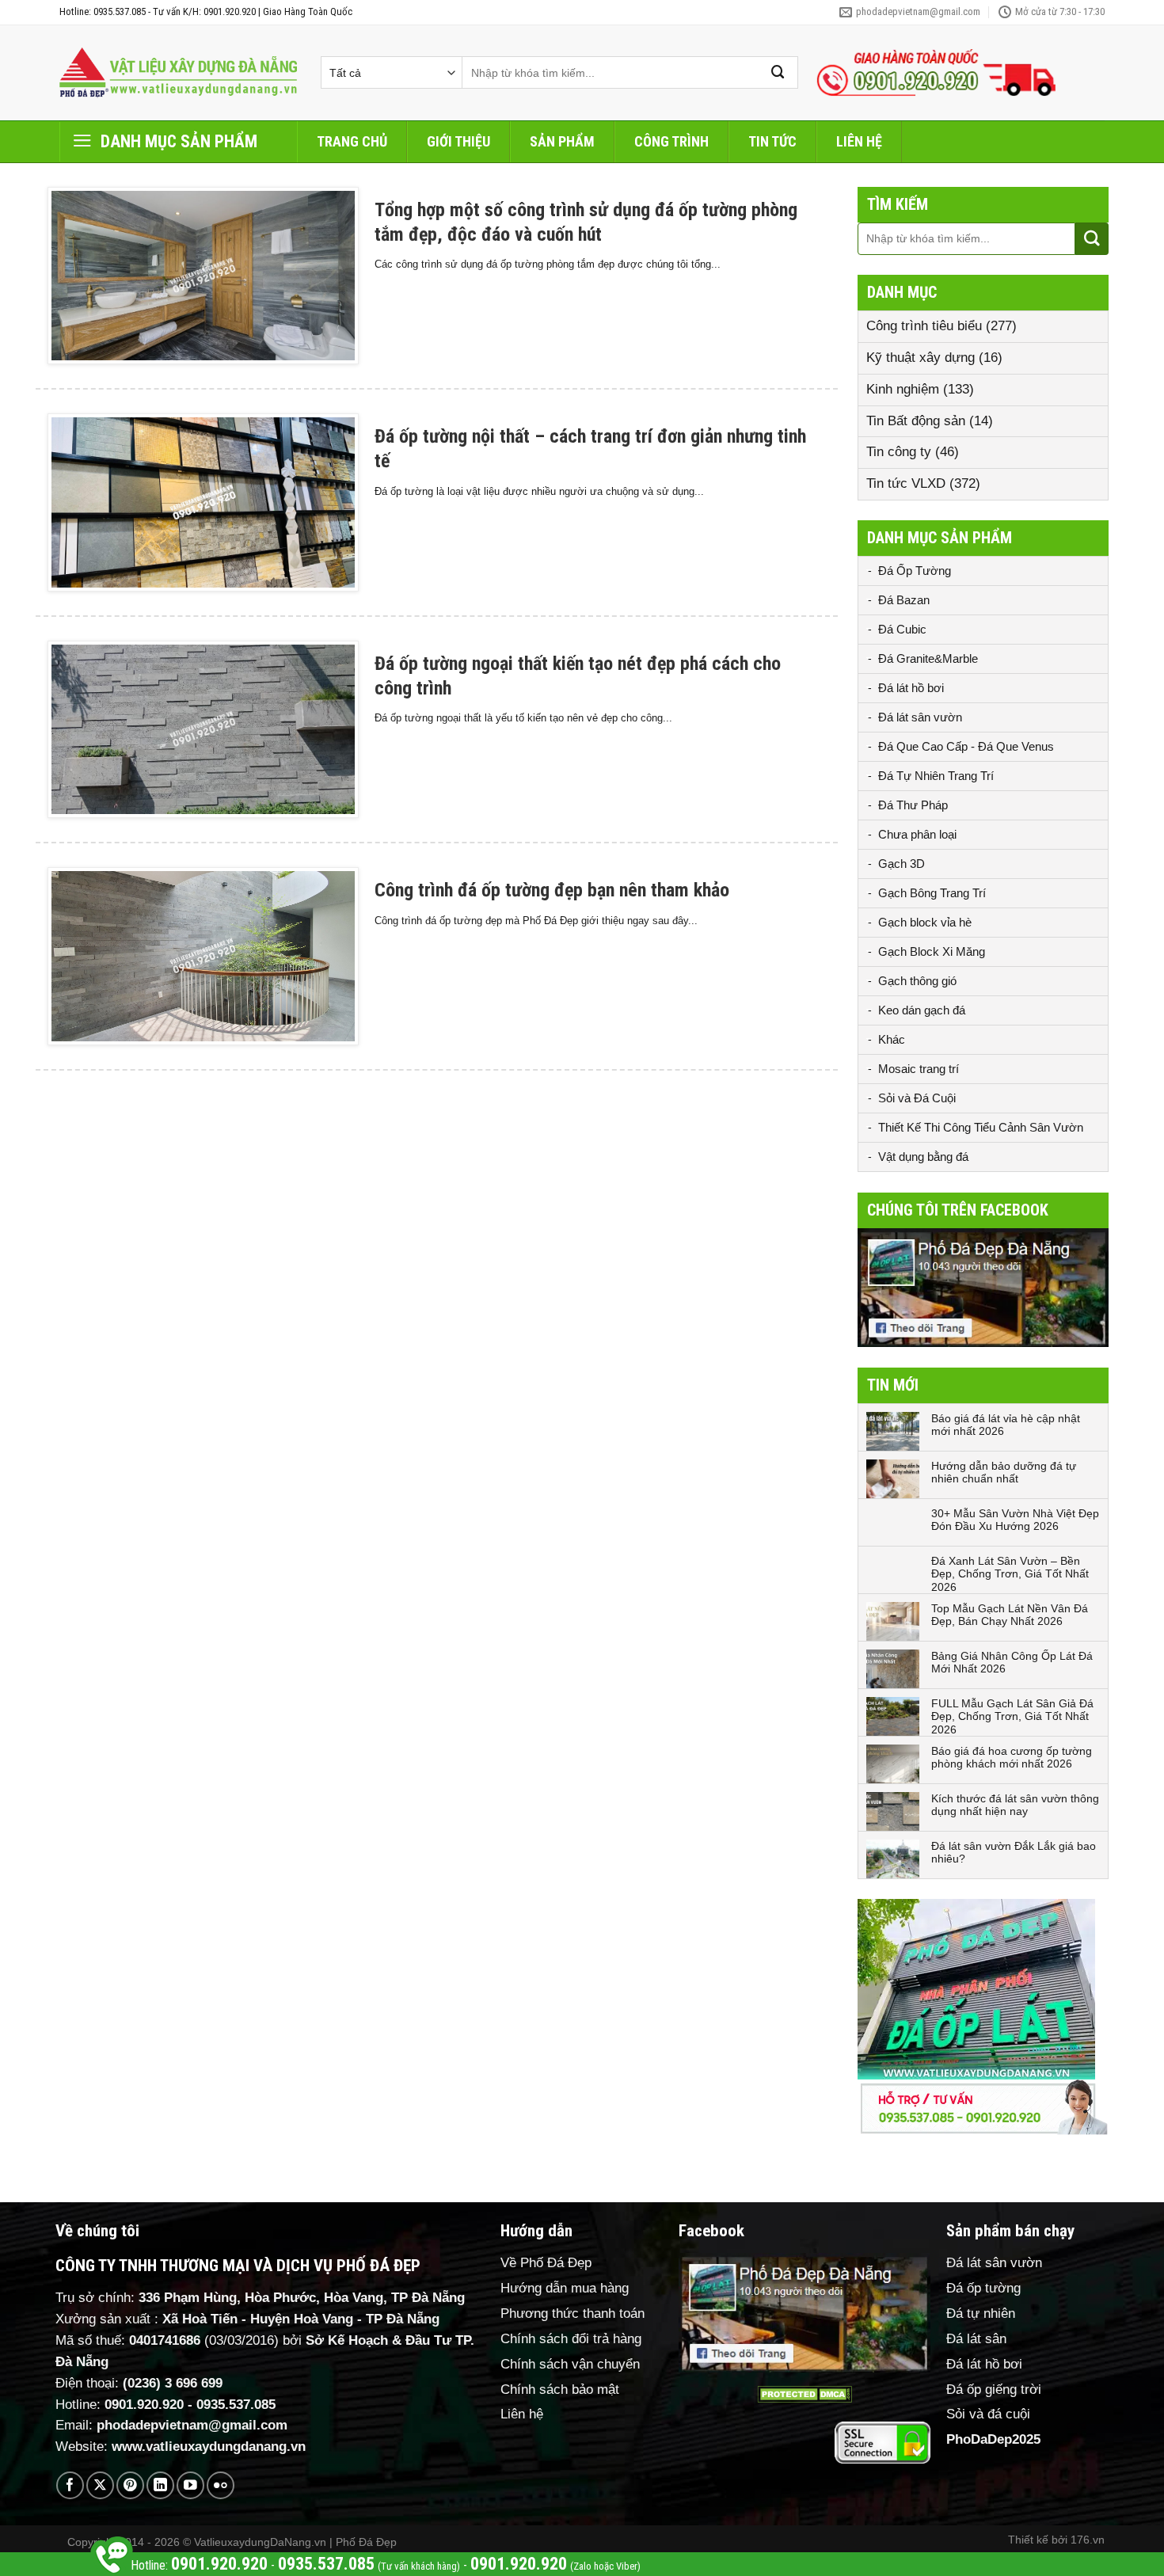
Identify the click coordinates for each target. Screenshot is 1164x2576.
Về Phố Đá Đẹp (546, 2263)
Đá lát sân (976, 2339)
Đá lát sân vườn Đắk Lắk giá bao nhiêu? (1014, 1853)
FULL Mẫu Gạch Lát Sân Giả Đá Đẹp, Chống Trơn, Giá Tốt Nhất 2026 (1012, 1717)
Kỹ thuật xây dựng (921, 358)
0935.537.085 (236, 2405)
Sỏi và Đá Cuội (917, 1098)
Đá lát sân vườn (920, 717)
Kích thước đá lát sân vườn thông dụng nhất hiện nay (1015, 1805)
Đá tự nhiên (981, 2313)
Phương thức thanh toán (572, 2313)
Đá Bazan (904, 600)
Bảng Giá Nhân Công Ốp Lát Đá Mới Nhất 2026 (1012, 1663)
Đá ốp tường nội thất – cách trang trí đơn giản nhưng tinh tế (590, 449)
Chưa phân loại (917, 834)
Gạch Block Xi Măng (932, 951)
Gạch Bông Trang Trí (932, 893)
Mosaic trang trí (919, 1069)
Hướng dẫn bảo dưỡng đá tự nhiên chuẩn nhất (1004, 1473)
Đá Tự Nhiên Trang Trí (936, 776)
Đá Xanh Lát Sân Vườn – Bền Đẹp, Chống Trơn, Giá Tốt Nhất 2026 (1010, 1574)
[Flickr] (221, 2485)
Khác (892, 1039)
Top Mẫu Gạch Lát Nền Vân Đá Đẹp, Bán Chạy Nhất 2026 (1010, 1615)
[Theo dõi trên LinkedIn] (160, 2485)
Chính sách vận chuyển (570, 2364)
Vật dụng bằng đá (923, 1157)
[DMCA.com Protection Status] (805, 2394)
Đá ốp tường (983, 2288)
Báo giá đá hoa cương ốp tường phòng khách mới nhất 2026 (1012, 1758)
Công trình (671, 141)
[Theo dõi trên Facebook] (70, 2485)
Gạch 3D (902, 864)
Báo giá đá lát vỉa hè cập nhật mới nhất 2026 (1006, 1425)
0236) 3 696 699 (175, 2383)
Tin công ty (899, 452)
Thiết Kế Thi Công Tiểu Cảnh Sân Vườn (981, 1127)
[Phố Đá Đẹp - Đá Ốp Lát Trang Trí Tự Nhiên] (178, 73)
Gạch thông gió (917, 981)
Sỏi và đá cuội (988, 2414)
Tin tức (772, 141)
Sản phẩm (562, 141)
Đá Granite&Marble (928, 658)
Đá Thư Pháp (913, 805)
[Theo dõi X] (100, 2485)
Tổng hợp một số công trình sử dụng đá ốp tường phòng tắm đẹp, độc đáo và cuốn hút (586, 222)
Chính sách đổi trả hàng (571, 2339)
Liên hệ (859, 141)
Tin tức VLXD (906, 483)
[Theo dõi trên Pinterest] (130, 2485)
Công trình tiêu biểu (924, 326)
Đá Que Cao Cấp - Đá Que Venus (966, 746)
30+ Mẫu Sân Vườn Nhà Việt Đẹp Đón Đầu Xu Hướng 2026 (1015, 1520)
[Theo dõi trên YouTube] (190, 2485)
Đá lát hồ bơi (911, 688)
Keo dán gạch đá (922, 1010)
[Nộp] (778, 72)
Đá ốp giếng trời (994, 2390)
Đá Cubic (902, 629)
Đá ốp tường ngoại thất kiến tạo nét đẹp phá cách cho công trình (578, 676)
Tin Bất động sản (916, 421)
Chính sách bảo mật (560, 2390)
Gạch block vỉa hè (925, 922)
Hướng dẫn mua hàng (565, 2288)
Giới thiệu (458, 141)
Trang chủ (352, 141)
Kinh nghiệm (903, 389)
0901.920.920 (144, 2405)
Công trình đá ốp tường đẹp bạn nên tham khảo (552, 890)
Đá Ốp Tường (915, 571)
